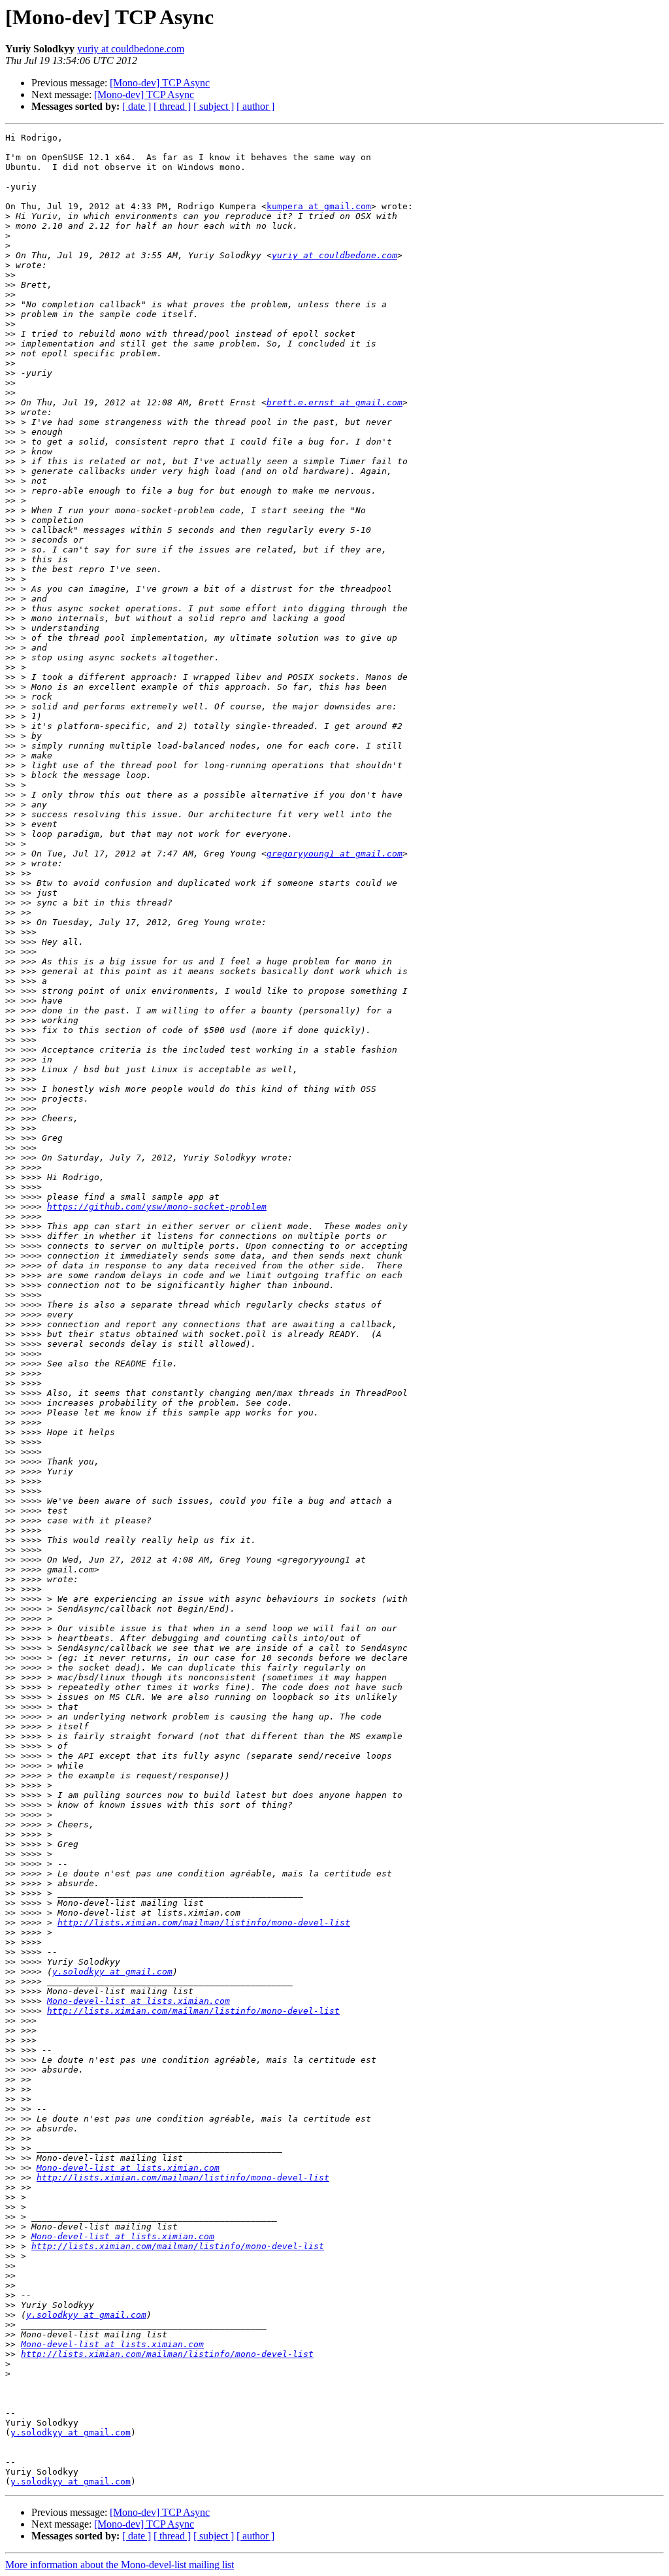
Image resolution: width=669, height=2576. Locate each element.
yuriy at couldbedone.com (131, 49)
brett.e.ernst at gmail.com (334, 402)
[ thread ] (172, 106)
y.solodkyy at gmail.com (112, 1972)
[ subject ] (214, 106)
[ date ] (137, 106)
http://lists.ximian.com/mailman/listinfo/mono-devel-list (204, 1923)
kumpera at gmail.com (319, 206)
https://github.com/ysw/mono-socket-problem (157, 1207)
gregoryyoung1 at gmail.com (334, 854)
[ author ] (255, 106)
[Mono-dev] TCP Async (160, 83)
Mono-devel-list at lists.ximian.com (139, 2001)
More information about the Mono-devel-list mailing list (120, 2565)
